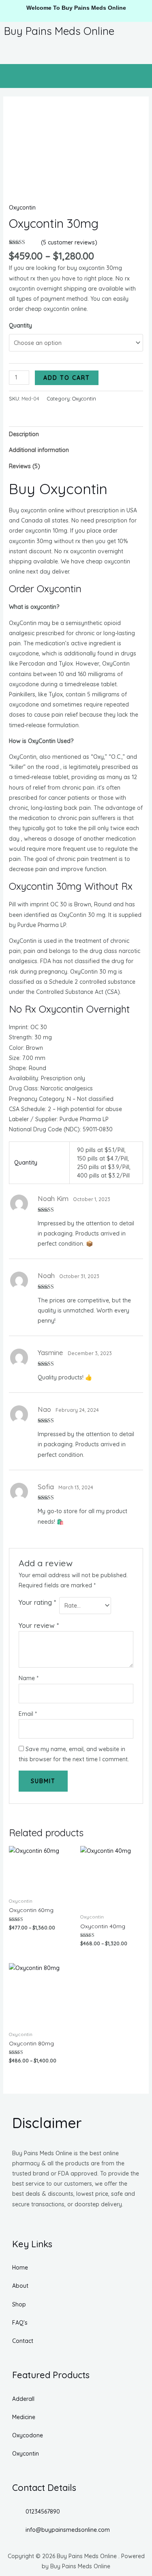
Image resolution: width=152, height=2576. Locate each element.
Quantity (20, 325)
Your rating (37, 1602)
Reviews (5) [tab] (25, 466)
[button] (76, 76)
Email (28, 1714)
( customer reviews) (69, 242)
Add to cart (67, 378)
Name (29, 1678)
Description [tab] (24, 434)
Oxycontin (22, 208)
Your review (39, 1625)
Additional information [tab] (39, 450)
